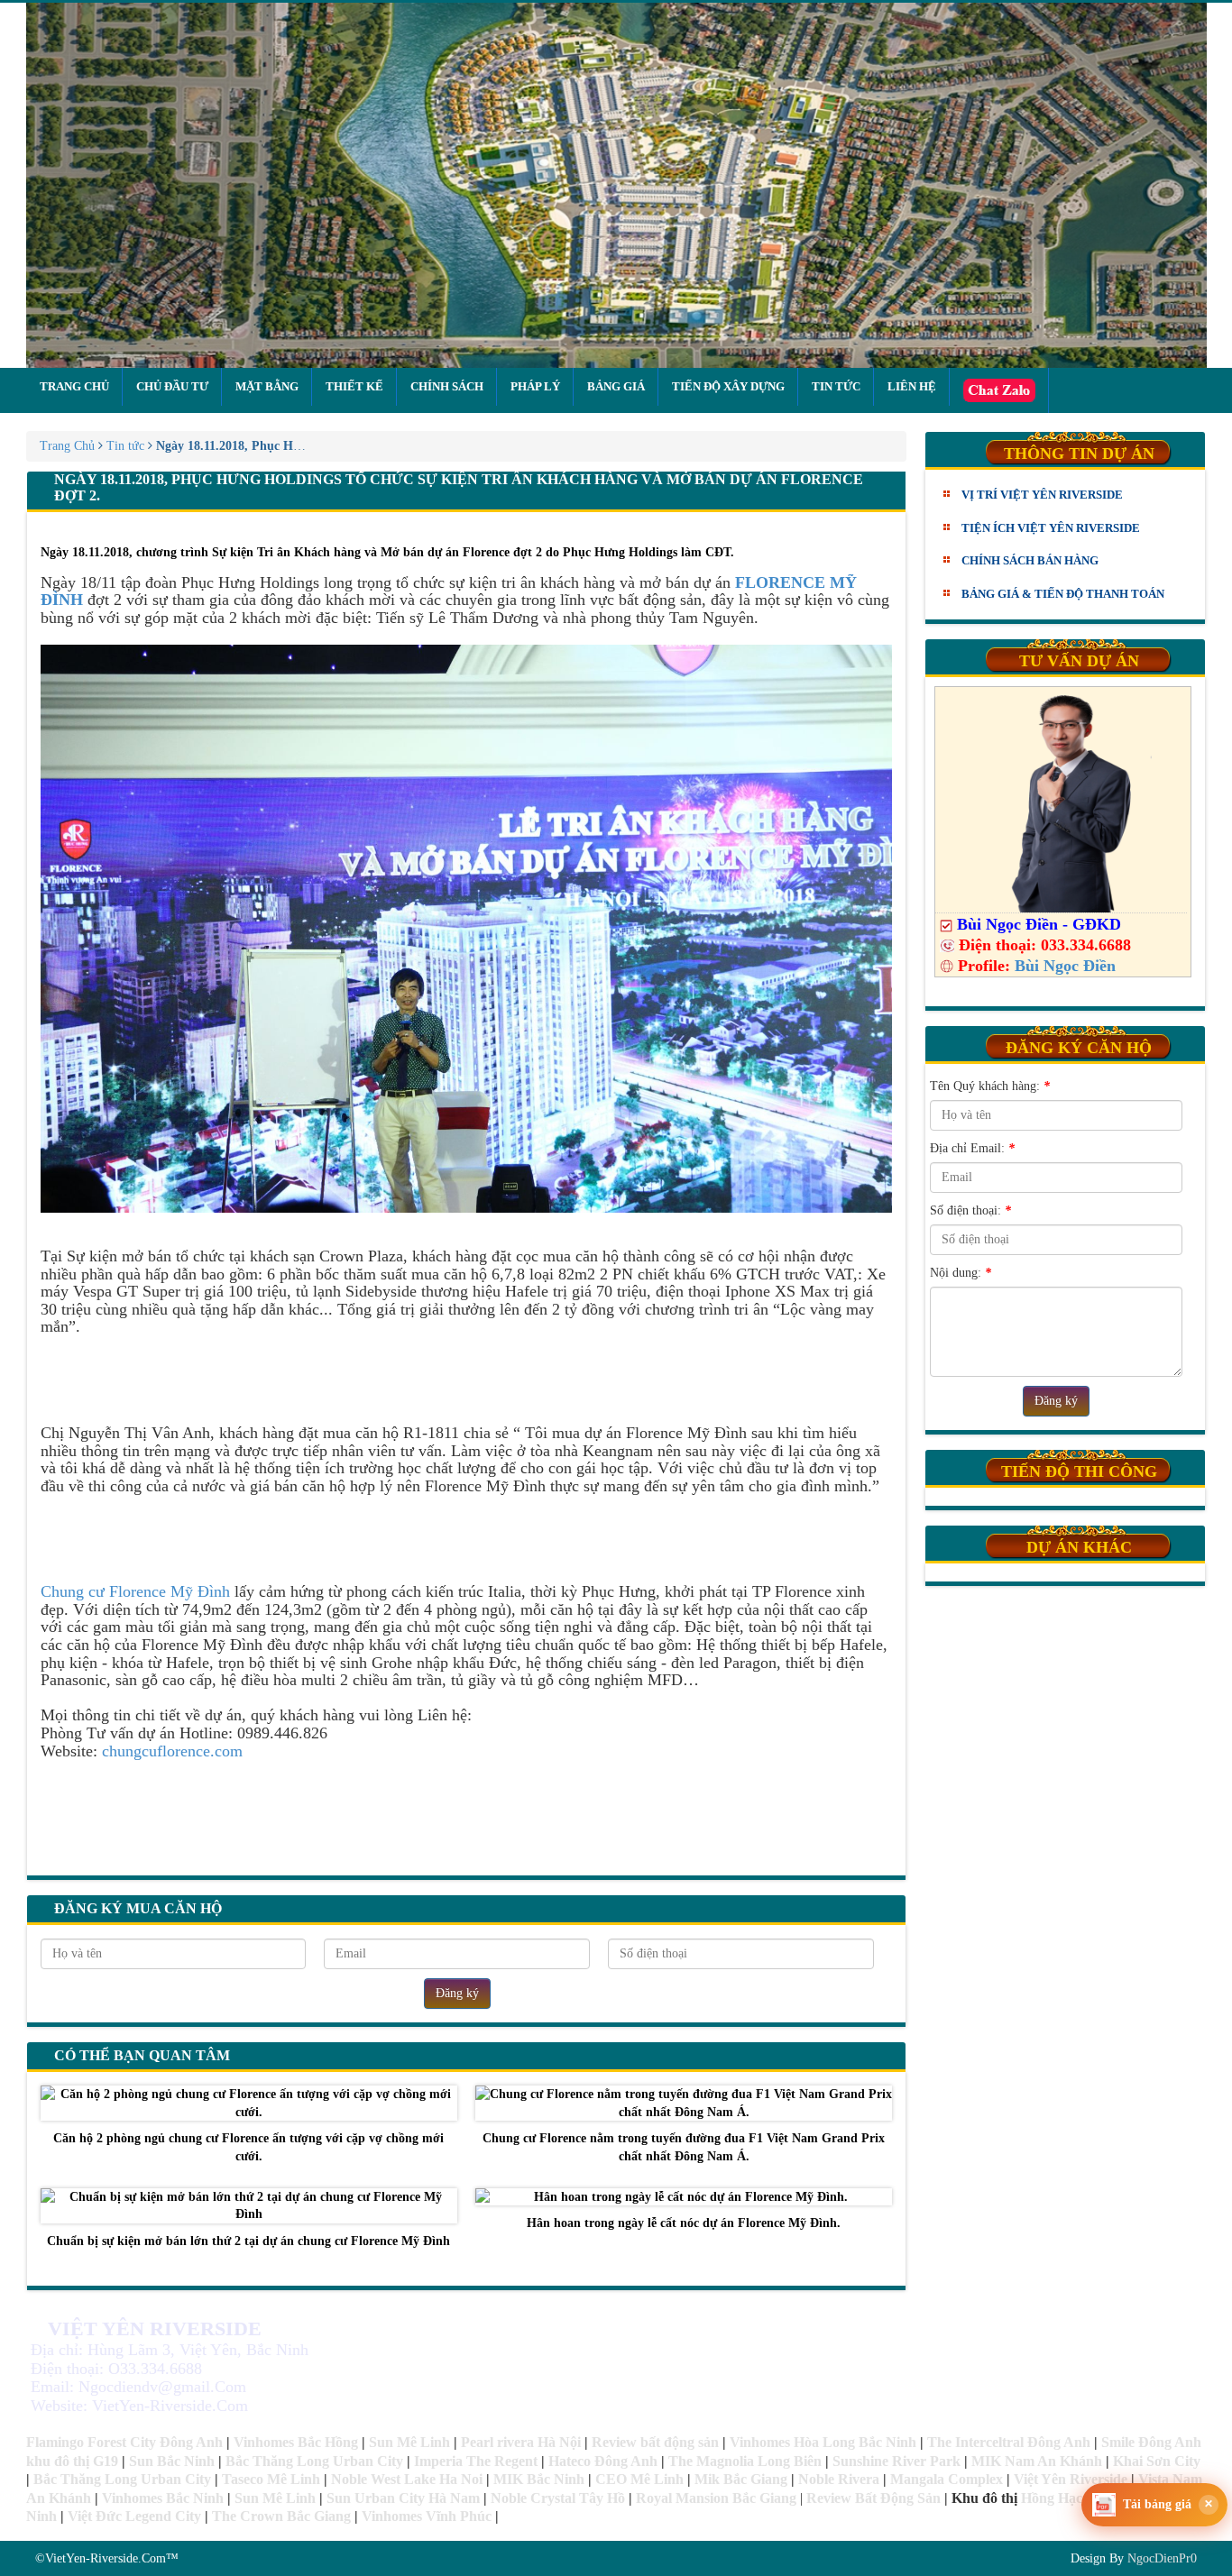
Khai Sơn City (1157, 2461)
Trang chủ (74, 386)
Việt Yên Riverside (1071, 2479)
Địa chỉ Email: (972, 1148)
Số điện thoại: (970, 1210)
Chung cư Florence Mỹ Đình (135, 1591)
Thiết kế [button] (354, 386)
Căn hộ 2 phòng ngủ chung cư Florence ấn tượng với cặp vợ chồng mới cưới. (248, 2147)
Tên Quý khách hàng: (990, 1086)
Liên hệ (912, 386)
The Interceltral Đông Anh (1009, 2442)
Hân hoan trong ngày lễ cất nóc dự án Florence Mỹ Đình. (684, 2223)
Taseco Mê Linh (271, 2479)
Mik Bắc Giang (741, 2479)
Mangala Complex (947, 2479)
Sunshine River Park (896, 2461)
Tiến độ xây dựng (728, 386)
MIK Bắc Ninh (539, 2479)
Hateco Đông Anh (603, 2461)
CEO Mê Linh (639, 2479)
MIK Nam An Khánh (1037, 2461)
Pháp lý (535, 386)
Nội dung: (961, 1273)
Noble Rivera (839, 2479)
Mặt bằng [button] (267, 386)
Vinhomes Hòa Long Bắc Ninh (823, 2442)
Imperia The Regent (476, 2461)
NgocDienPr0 (1162, 2558)
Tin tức (836, 386)
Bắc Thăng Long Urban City (314, 2461)
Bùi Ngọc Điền (1065, 966)
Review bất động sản (655, 2442)
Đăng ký (457, 1993)
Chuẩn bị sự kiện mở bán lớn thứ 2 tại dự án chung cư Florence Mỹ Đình (248, 2241)
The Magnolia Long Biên (745, 2461)
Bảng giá (616, 386)
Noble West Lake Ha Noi (407, 2479)
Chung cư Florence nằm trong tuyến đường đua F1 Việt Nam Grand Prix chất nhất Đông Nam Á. (684, 2147)
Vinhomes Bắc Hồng (296, 2442)
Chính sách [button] (447, 386)
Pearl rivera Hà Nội (521, 2442)
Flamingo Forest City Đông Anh (124, 2442)
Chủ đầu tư (172, 386)
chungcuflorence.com (170, 1751)
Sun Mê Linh (409, 2442)
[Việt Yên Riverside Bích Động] (616, 185)
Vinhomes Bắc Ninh (163, 2498)
